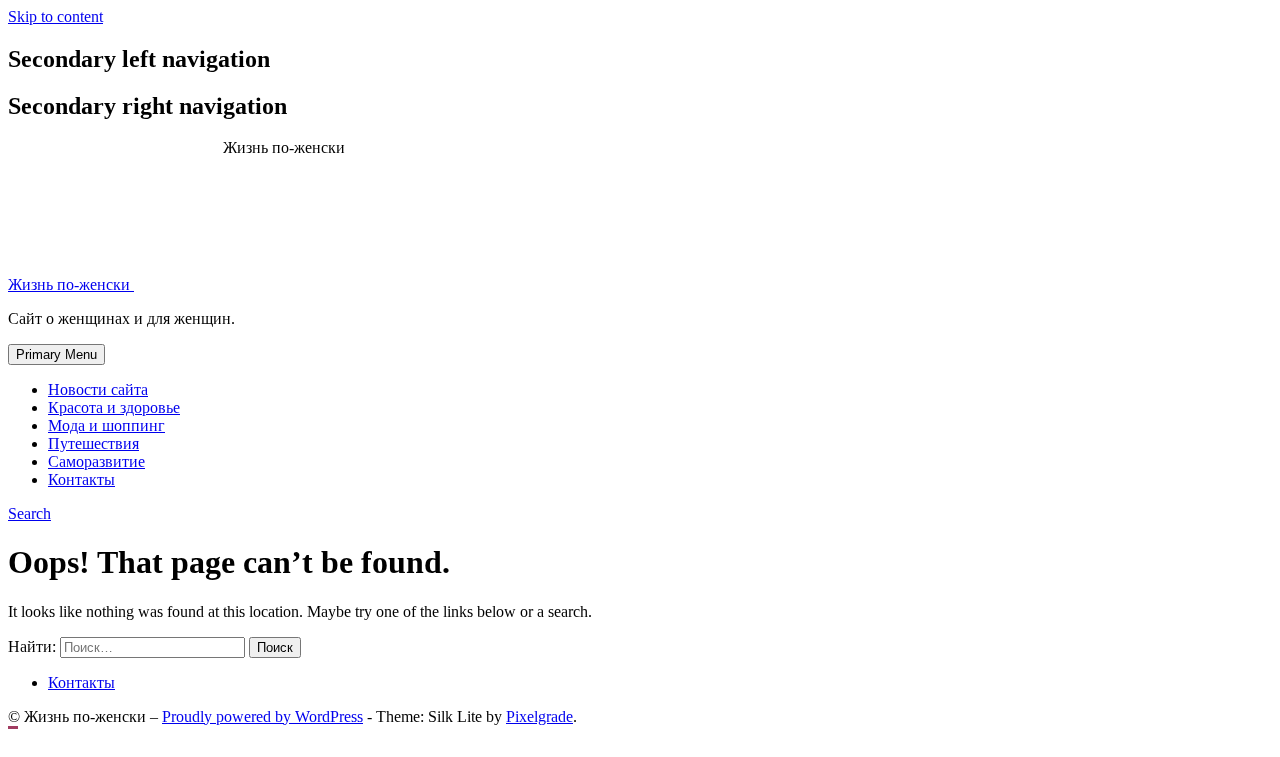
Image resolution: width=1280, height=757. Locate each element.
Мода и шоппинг (106, 425)
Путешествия (93, 443)
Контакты (81, 479)
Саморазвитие (96, 461)
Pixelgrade (539, 716)
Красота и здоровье (114, 407)
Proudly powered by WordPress (262, 716)
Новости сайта (98, 389)
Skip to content (55, 16)
